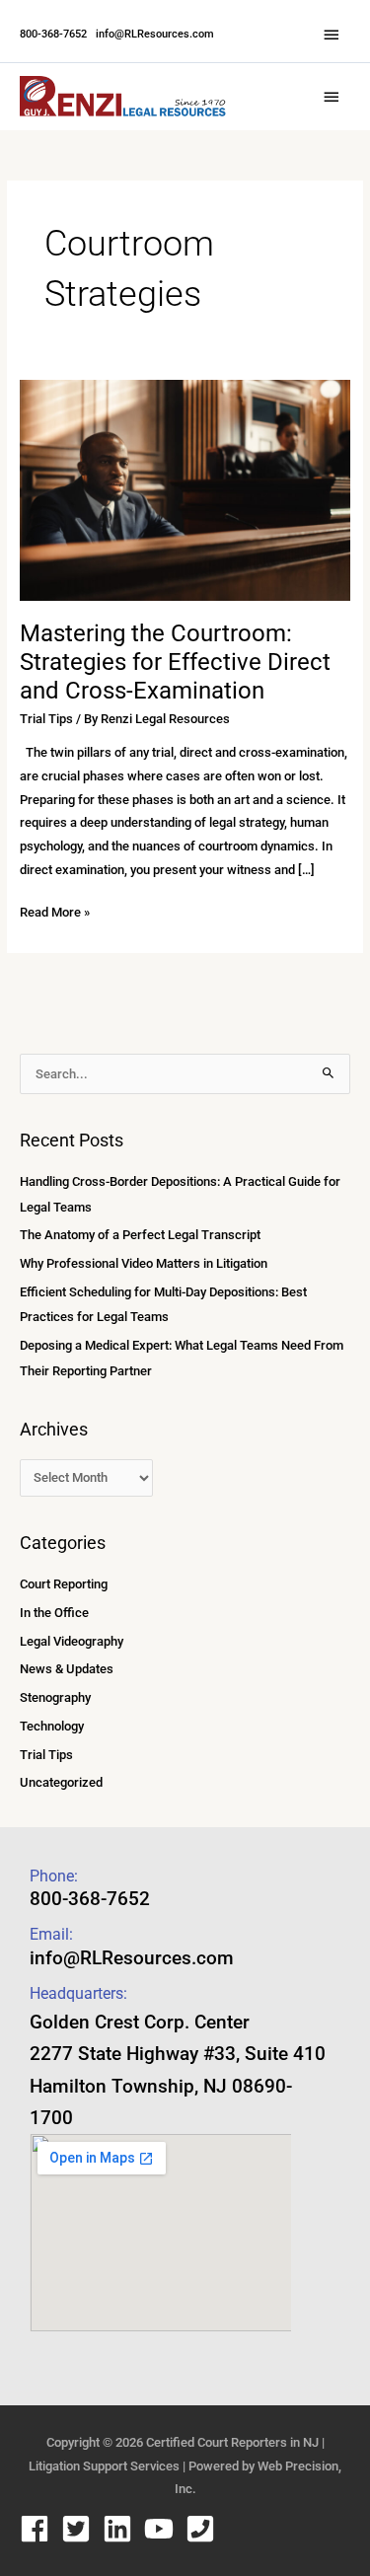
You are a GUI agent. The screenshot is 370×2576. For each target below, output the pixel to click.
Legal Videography (72, 1641)
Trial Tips (46, 719)
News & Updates (67, 1669)
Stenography (55, 1697)
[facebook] (39, 2529)
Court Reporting (64, 1584)
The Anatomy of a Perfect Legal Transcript (140, 1235)
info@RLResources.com (153, 34)
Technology (52, 1726)
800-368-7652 (53, 34)
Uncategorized (61, 1782)
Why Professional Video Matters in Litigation (144, 1263)
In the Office (54, 1613)
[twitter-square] (80, 2529)
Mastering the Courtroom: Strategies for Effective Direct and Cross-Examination (175, 662)
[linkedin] (122, 2529)
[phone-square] (205, 2529)
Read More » (55, 910)
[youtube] (163, 2529)
